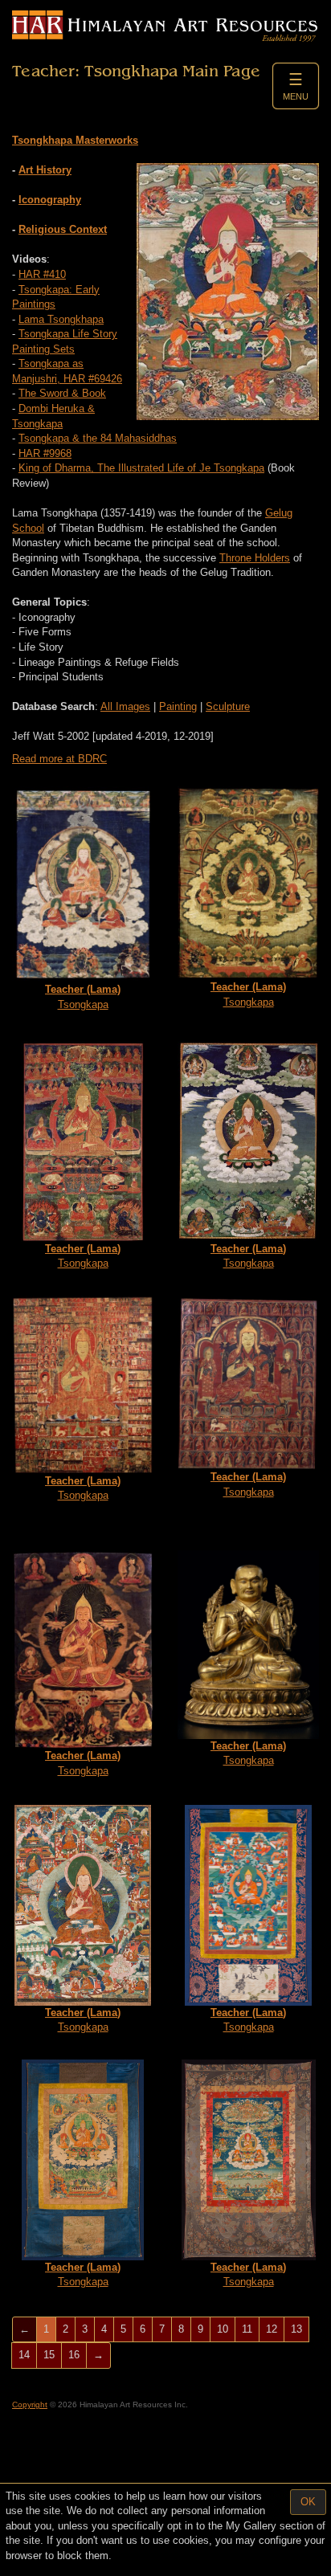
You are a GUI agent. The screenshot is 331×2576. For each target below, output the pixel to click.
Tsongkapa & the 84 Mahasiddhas (98, 438)
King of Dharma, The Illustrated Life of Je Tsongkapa (141, 468)
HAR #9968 (45, 453)
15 (49, 2355)
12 (272, 2329)
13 (296, 2329)
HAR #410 (42, 274)
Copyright (30, 2405)
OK (308, 2502)
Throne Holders (255, 558)
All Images (125, 706)
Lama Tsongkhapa (61, 319)
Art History (45, 170)
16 (74, 2355)
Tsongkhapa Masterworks (75, 140)
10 (223, 2329)
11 (247, 2329)
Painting (178, 706)
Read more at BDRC (59, 759)
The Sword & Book (62, 393)
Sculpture (228, 706)
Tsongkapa (83, 997)
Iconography (50, 200)
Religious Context (63, 229)
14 (24, 2355)
